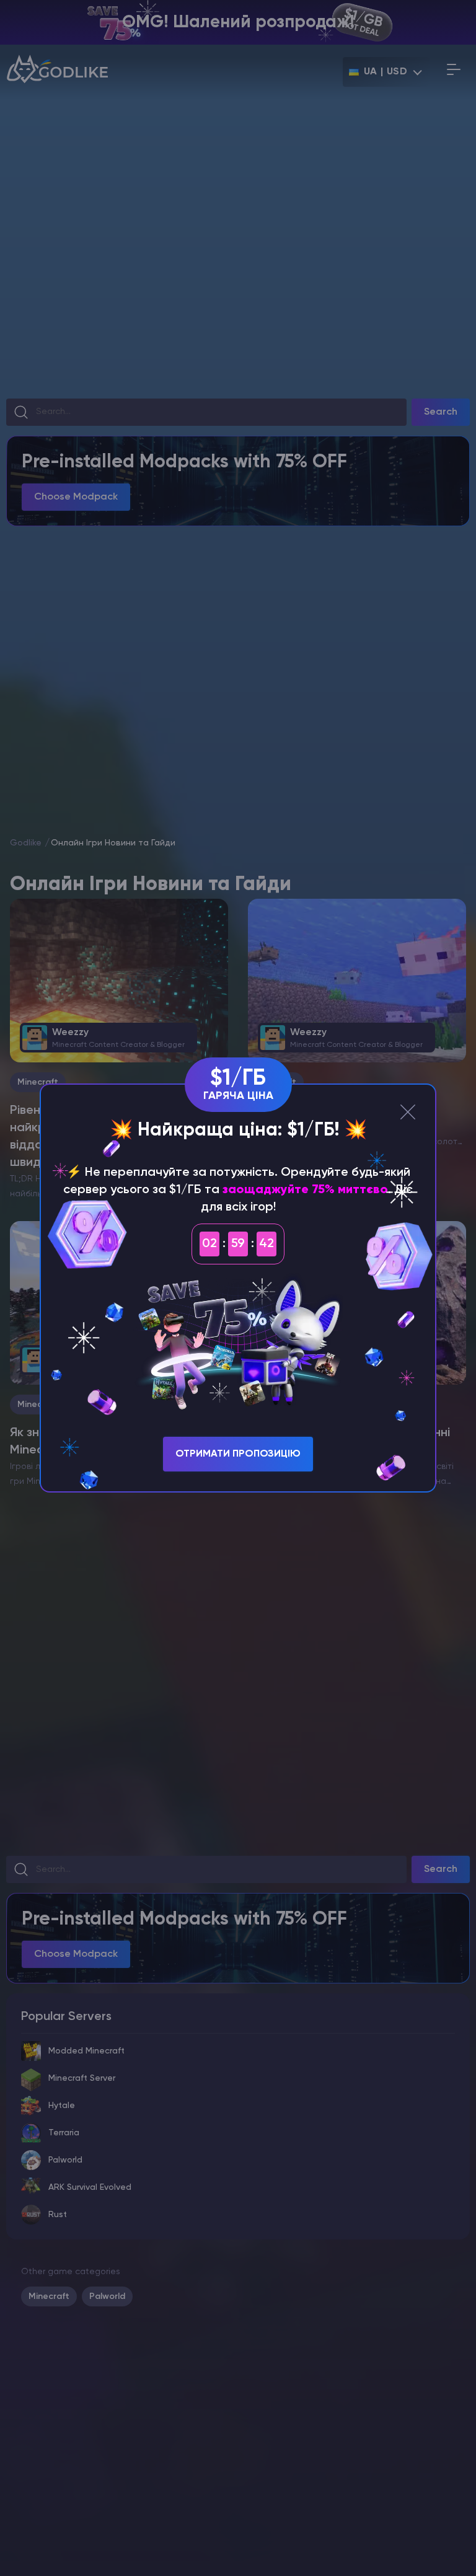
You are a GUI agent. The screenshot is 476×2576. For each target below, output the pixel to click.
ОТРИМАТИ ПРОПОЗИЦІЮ (238, 1454)
